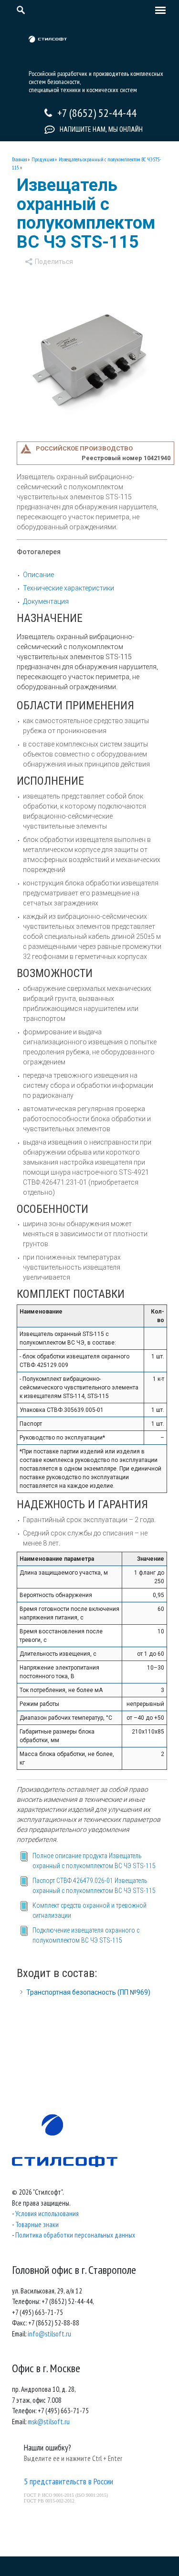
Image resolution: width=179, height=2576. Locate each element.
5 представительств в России (68, 2481)
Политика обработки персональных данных (75, 2235)
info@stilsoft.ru (49, 2334)
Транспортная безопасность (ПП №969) (88, 1992)
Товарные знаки (37, 2224)
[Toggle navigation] (158, 11)
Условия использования (47, 2213)
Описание (38, 575)
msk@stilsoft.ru (49, 2422)
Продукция (43, 159)
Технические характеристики (68, 588)
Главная (19, 159)
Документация (46, 601)
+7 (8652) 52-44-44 (97, 113)
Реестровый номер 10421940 (126, 458)
